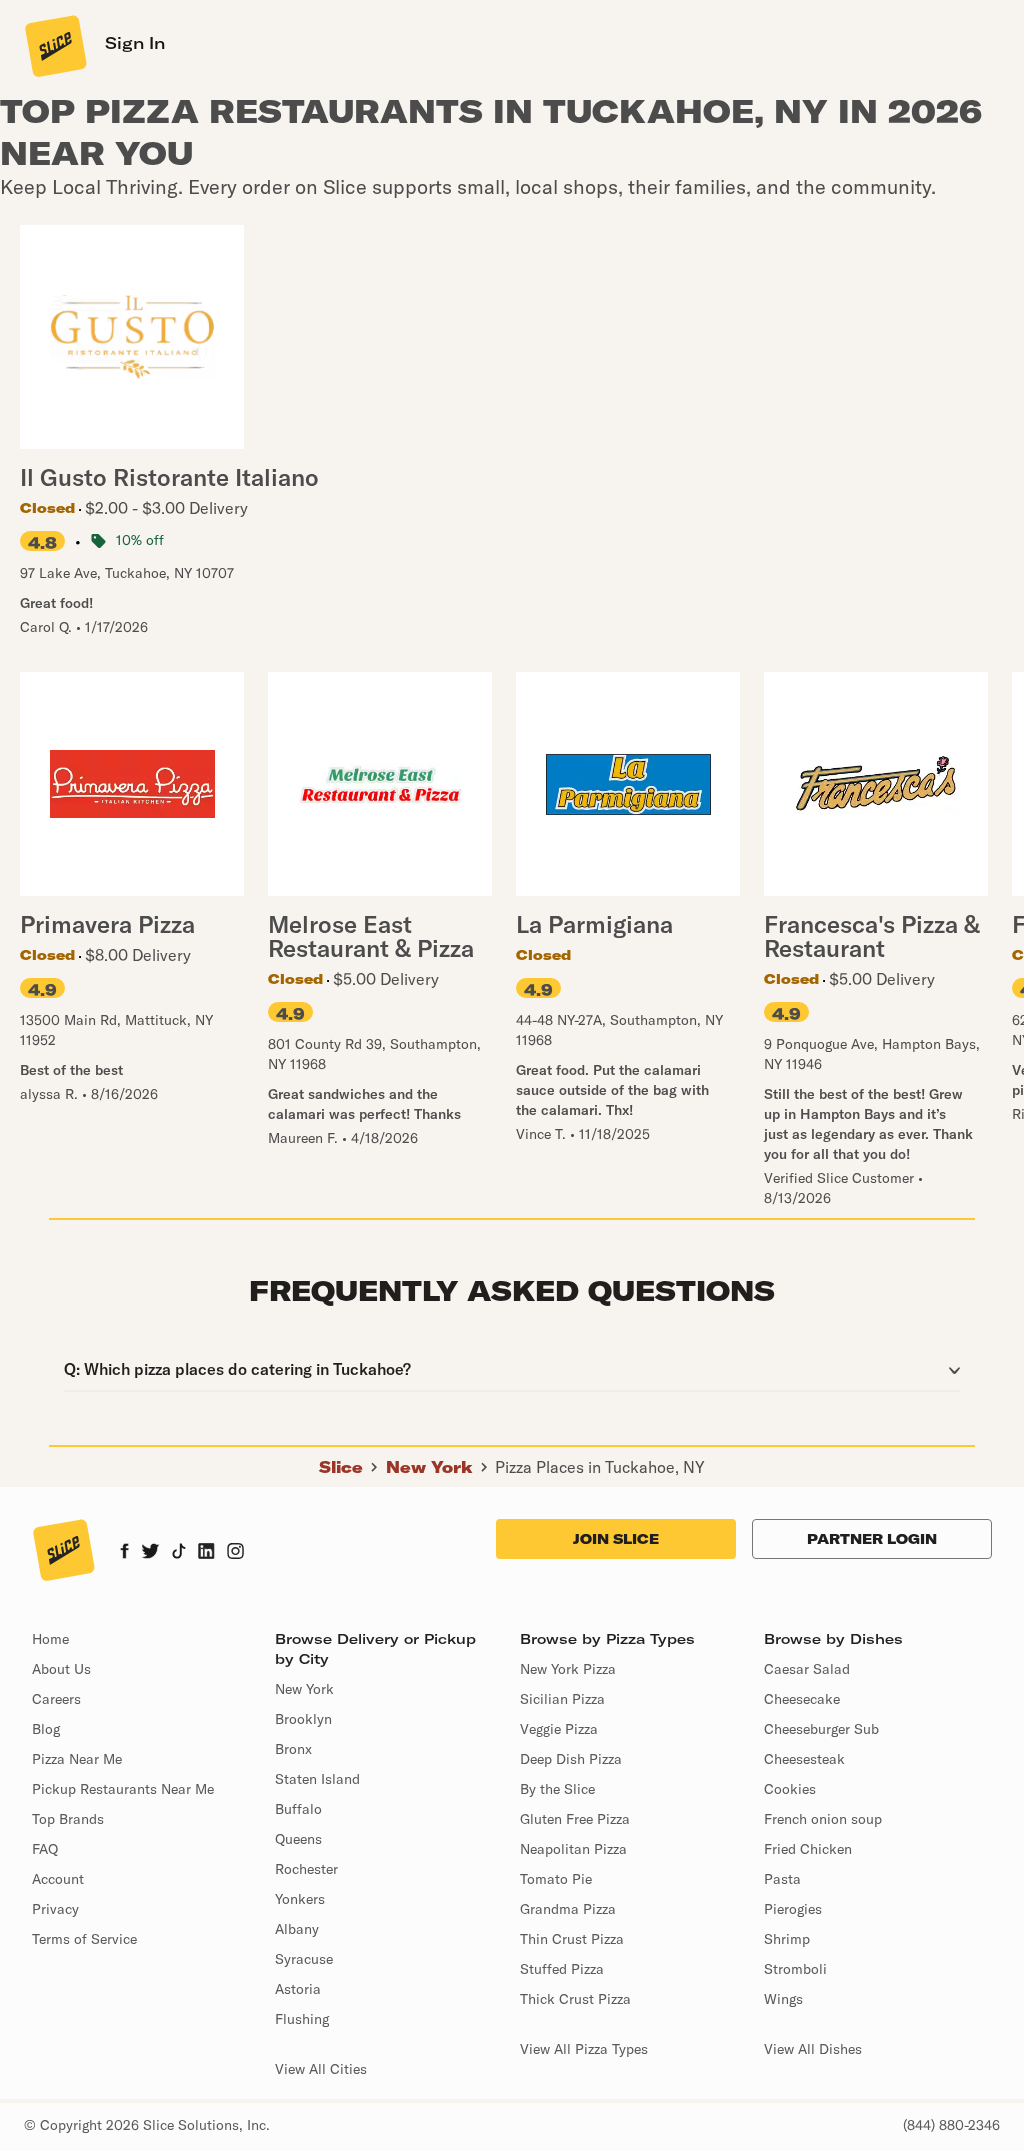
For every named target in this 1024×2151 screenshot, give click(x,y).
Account (58, 1879)
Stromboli (795, 1969)
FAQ (45, 1849)
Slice (341, 1467)
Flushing (302, 2019)
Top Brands (68, 1819)
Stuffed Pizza (562, 1969)
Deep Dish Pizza (571, 1759)
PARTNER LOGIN (872, 1539)
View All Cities (321, 2069)
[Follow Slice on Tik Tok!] (179, 1553)
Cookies (790, 1789)
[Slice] (54, 45)
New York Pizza (568, 1669)
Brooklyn (303, 1719)
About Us (61, 1669)
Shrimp (787, 1939)
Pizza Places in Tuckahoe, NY (600, 1467)
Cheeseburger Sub (821, 1729)
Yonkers (300, 1899)
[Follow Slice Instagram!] (236, 1553)
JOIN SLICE (616, 1539)
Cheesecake (802, 1699)
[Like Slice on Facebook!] (124, 1553)
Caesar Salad (807, 1669)
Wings (783, 1999)
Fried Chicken (808, 1849)
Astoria (298, 1989)
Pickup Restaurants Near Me (123, 1789)
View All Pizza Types (584, 2049)
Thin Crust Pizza (572, 1939)
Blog (46, 1729)
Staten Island (317, 1779)
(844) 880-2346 (951, 2125)
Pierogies (793, 1909)
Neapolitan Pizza (573, 1849)
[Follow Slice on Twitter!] (150, 1553)
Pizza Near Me (77, 1759)
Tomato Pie (556, 1879)
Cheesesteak (804, 1759)
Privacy (55, 1909)
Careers (56, 1699)
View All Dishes (813, 2049)
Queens (298, 1839)
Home (50, 1639)
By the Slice (557, 1789)
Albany (297, 1929)
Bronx (293, 1749)
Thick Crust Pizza (575, 1999)
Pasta (782, 1879)
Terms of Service (84, 1939)
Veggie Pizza (559, 1729)
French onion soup (823, 1819)
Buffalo (298, 1809)
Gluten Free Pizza (575, 1819)
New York (429, 1467)
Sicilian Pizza (562, 1699)
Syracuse (304, 1959)
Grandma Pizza (568, 1909)
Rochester (306, 1869)
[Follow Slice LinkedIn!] (206, 1553)
